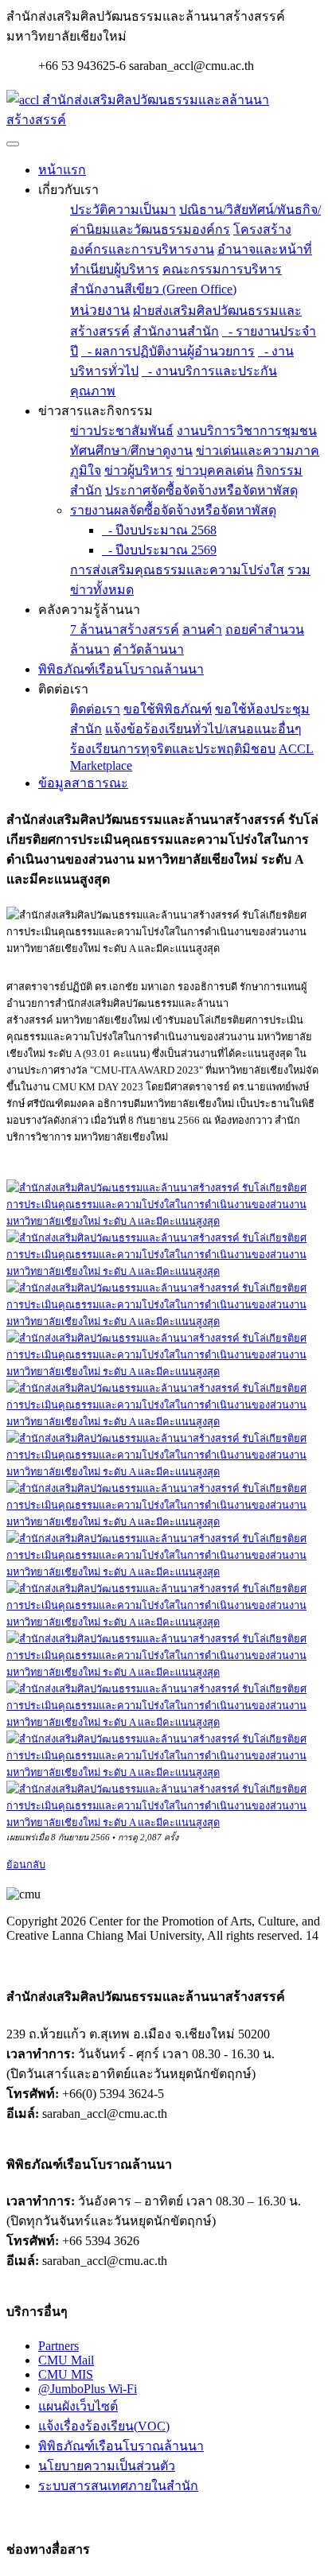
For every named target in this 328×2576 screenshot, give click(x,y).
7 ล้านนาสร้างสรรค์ (125, 629)
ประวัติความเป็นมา (123, 210)
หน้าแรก (62, 170)
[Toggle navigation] (13, 144)
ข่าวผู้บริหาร (139, 470)
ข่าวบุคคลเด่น (215, 470)
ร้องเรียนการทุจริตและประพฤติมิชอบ (173, 749)
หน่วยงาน (100, 310)
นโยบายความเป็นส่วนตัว (107, 2466)
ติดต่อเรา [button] (63, 689)
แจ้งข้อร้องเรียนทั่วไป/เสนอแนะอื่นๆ (203, 729)
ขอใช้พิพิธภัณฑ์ (168, 709)
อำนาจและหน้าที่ (265, 249)
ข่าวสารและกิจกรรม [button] (96, 411)
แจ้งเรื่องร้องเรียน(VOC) (104, 2426)
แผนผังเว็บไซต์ (78, 2406)
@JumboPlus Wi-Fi (88, 2389)
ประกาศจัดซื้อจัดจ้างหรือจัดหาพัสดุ (201, 490)
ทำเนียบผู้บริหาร (115, 269)
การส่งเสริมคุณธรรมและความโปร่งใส (177, 570)
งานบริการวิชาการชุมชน (247, 431)
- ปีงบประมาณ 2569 (159, 550)
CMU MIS (66, 2374)
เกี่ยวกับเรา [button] (68, 190)
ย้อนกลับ (26, 1865)
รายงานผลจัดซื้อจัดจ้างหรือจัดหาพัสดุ (173, 510)
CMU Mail (66, 2360)
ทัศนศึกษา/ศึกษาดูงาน (131, 451)
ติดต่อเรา (95, 709)
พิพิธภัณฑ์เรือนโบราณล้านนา (121, 669)
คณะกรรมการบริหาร (222, 269)
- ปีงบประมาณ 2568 (159, 530)
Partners (59, 2346)
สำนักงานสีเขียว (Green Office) (153, 289)
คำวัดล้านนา (148, 649)
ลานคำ (202, 629)
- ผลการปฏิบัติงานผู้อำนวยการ (168, 351)
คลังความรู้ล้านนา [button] (89, 610)
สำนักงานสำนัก (176, 331)
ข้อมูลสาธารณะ (83, 783)
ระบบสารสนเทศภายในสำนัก (118, 2486)
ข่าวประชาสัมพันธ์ (122, 431)
